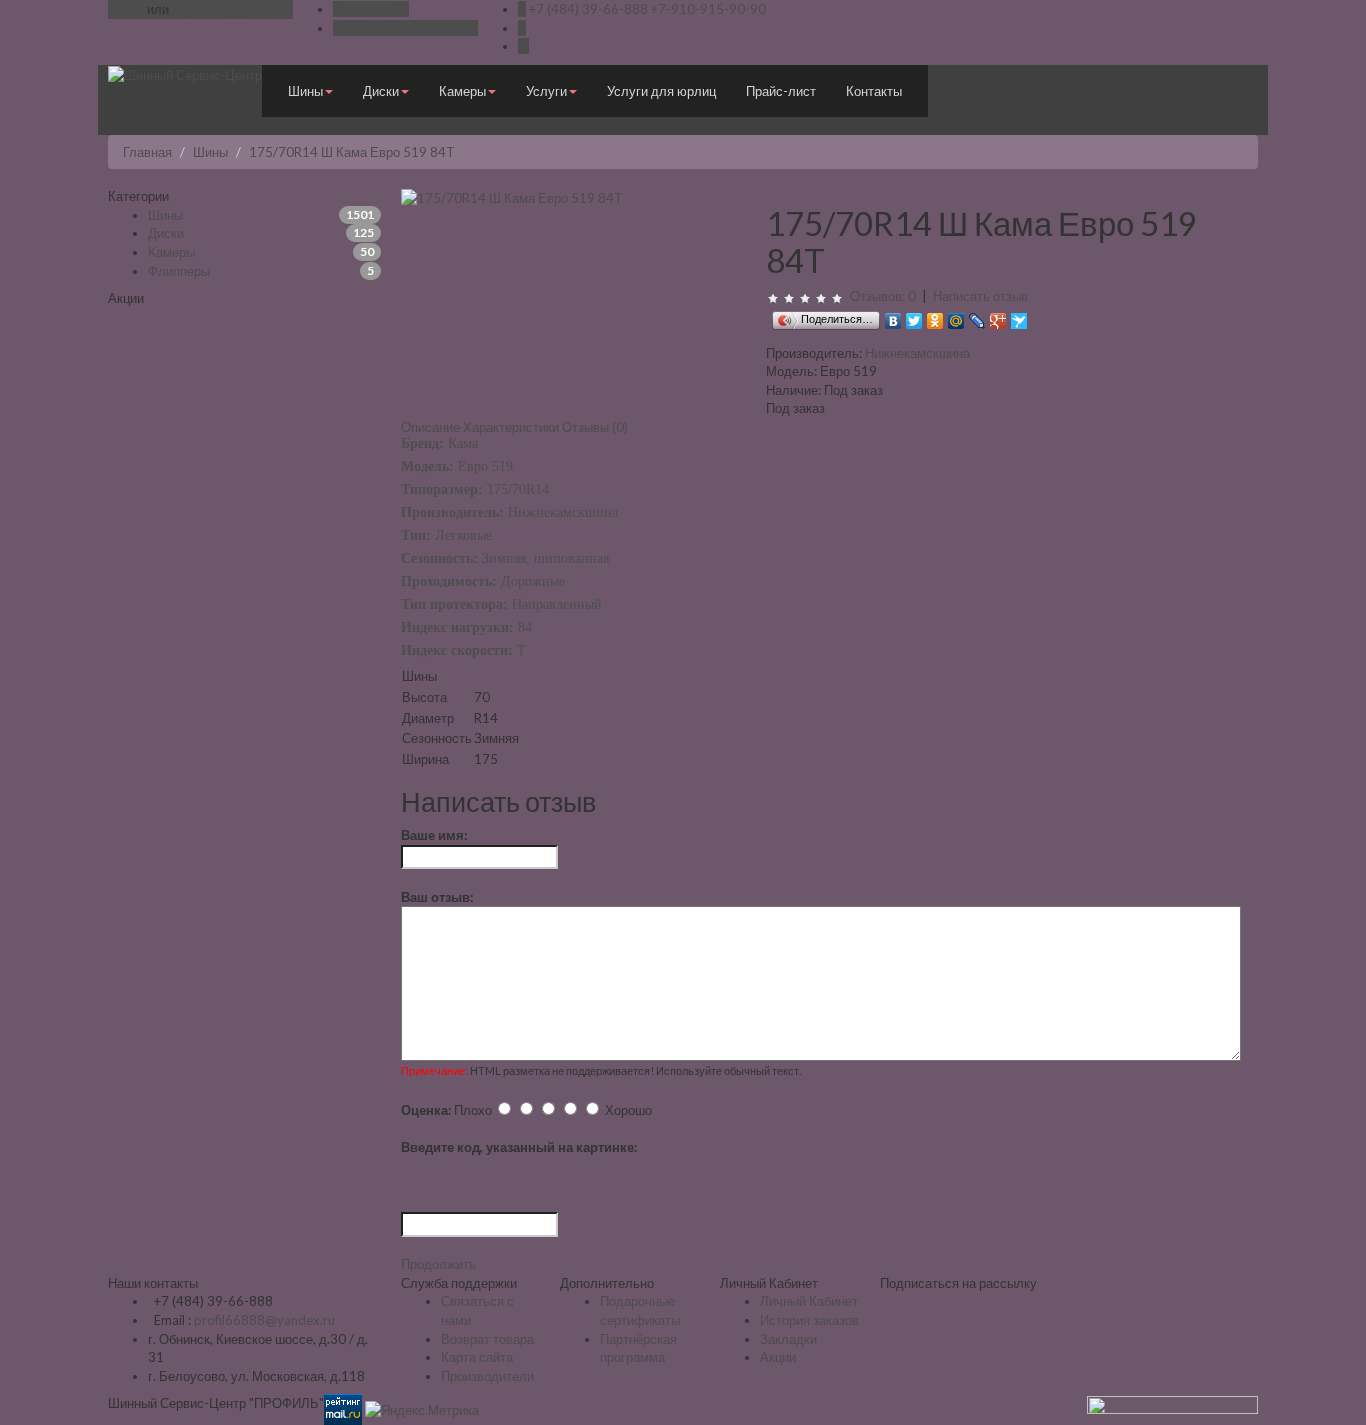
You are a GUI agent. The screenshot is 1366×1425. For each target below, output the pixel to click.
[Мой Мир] (956, 316)
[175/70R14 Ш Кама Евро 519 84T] (512, 196)
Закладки (788, 1339)
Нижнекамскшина (917, 353)
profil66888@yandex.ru (264, 1320)
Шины (210, 152)
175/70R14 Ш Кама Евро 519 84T (352, 152)
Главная (147, 152)
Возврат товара (487, 1339)
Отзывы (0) (595, 427)
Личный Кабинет (809, 1301)
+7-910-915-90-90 (708, 9)
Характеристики (511, 427)
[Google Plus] (998, 316)
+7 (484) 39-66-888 (588, 9)
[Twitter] (914, 316)
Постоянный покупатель (405, 28)
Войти (126, 9)
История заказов (809, 1320)
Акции (778, 1357)
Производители (487, 1376)
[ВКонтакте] (893, 316)
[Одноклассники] (935, 316)
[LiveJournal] (977, 316)
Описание (430, 427)
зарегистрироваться (232, 9)
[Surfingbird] (1019, 316)
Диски (166, 233)
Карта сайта (477, 1357)
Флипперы (179, 271)
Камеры (171, 252)
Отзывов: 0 (883, 296)
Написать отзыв (980, 296)
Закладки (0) (371, 9)
